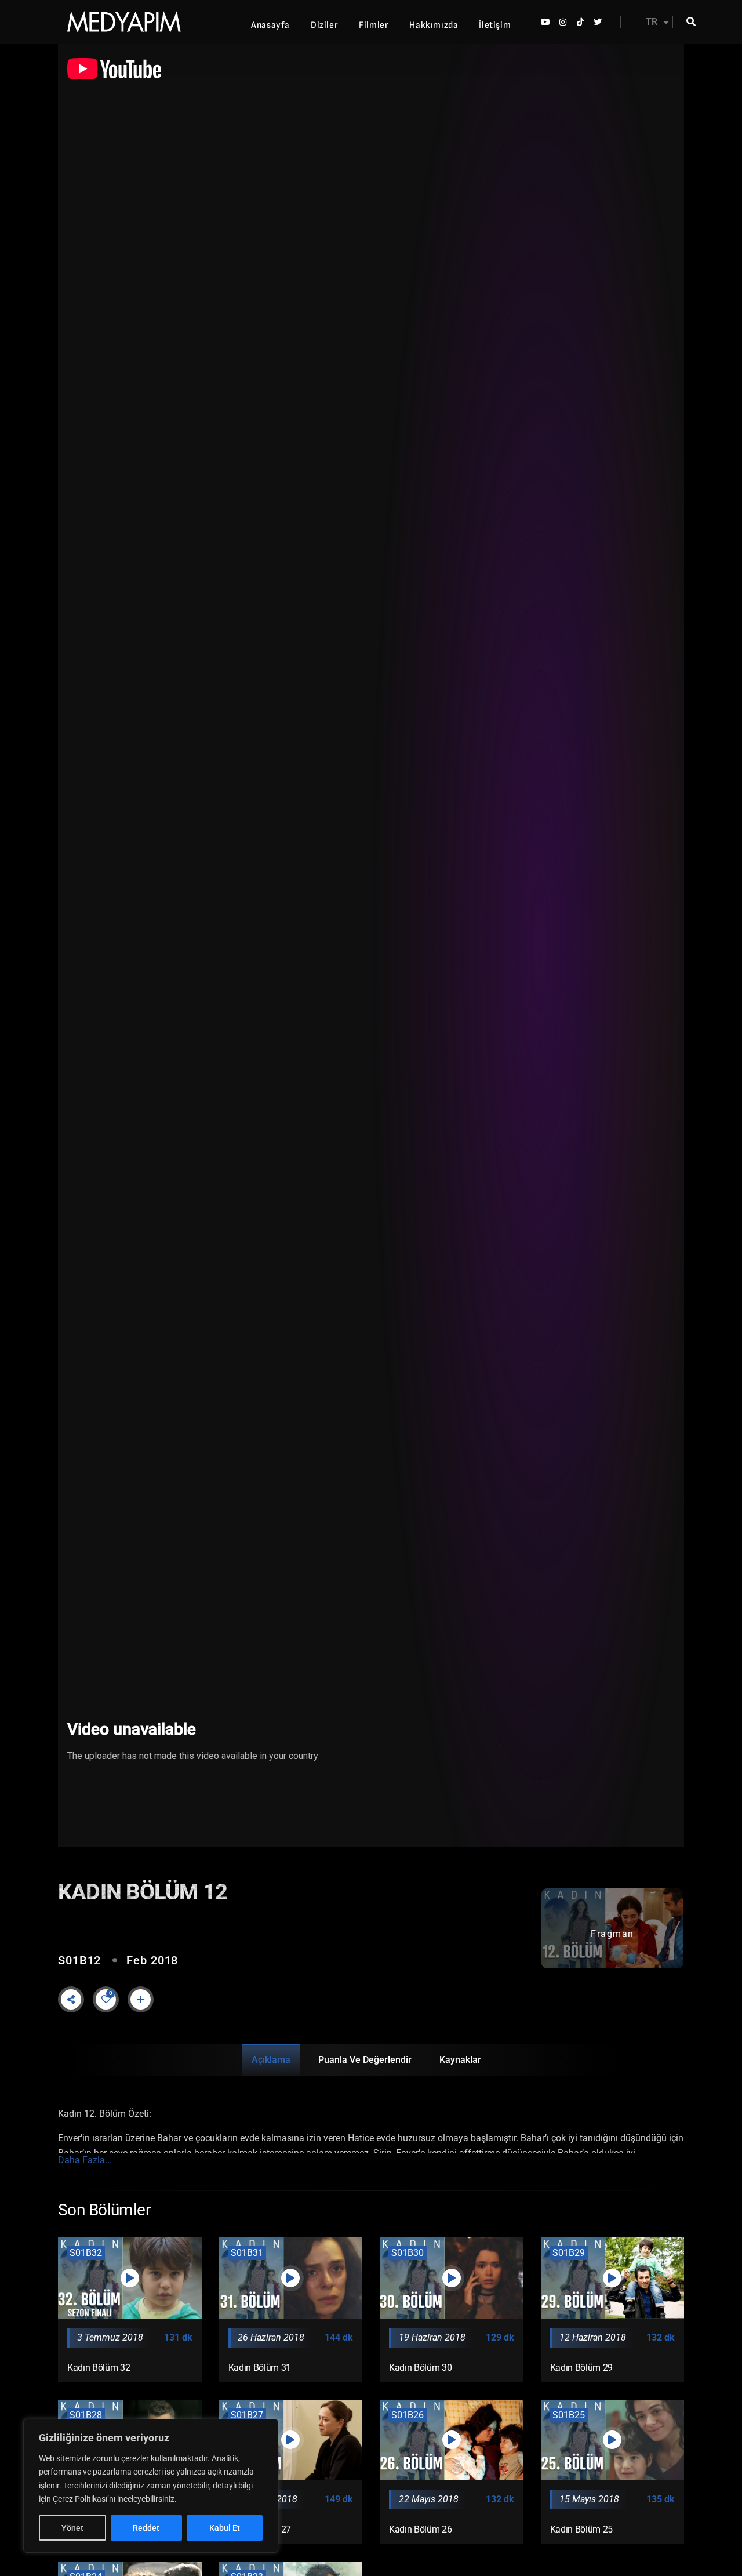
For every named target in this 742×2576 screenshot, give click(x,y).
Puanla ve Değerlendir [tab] (365, 2060)
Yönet (72, 2528)
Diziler (324, 25)
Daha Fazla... (85, 2160)
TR (652, 22)
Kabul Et (225, 2528)
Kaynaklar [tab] (460, 2060)
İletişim (495, 25)
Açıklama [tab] (271, 2060)
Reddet (146, 2528)
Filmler (374, 25)
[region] (151, 2486)
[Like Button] (106, 1999)
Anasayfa (270, 25)
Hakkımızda (434, 25)
